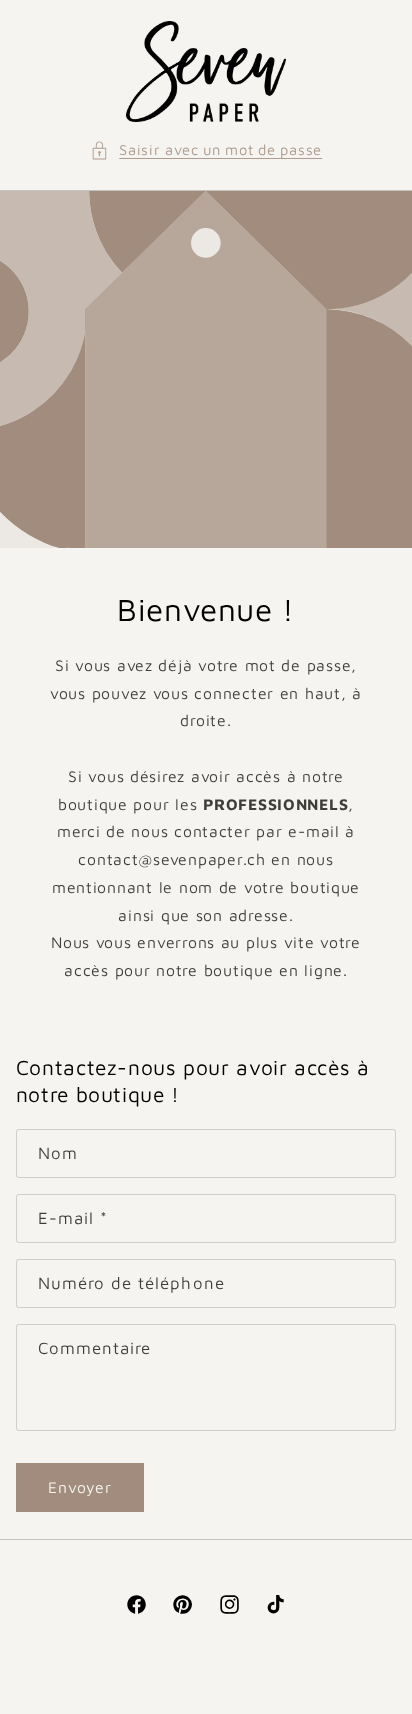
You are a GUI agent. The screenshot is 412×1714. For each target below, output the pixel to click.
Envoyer (80, 1487)
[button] (206, 150)
